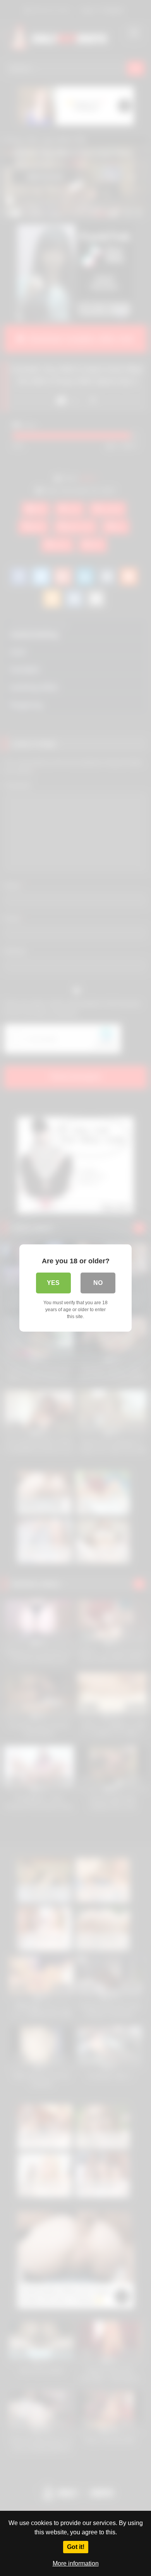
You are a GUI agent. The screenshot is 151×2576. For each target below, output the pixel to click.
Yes (53, 1283)
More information (76, 2563)
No (98, 1283)
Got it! (76, 2547)
